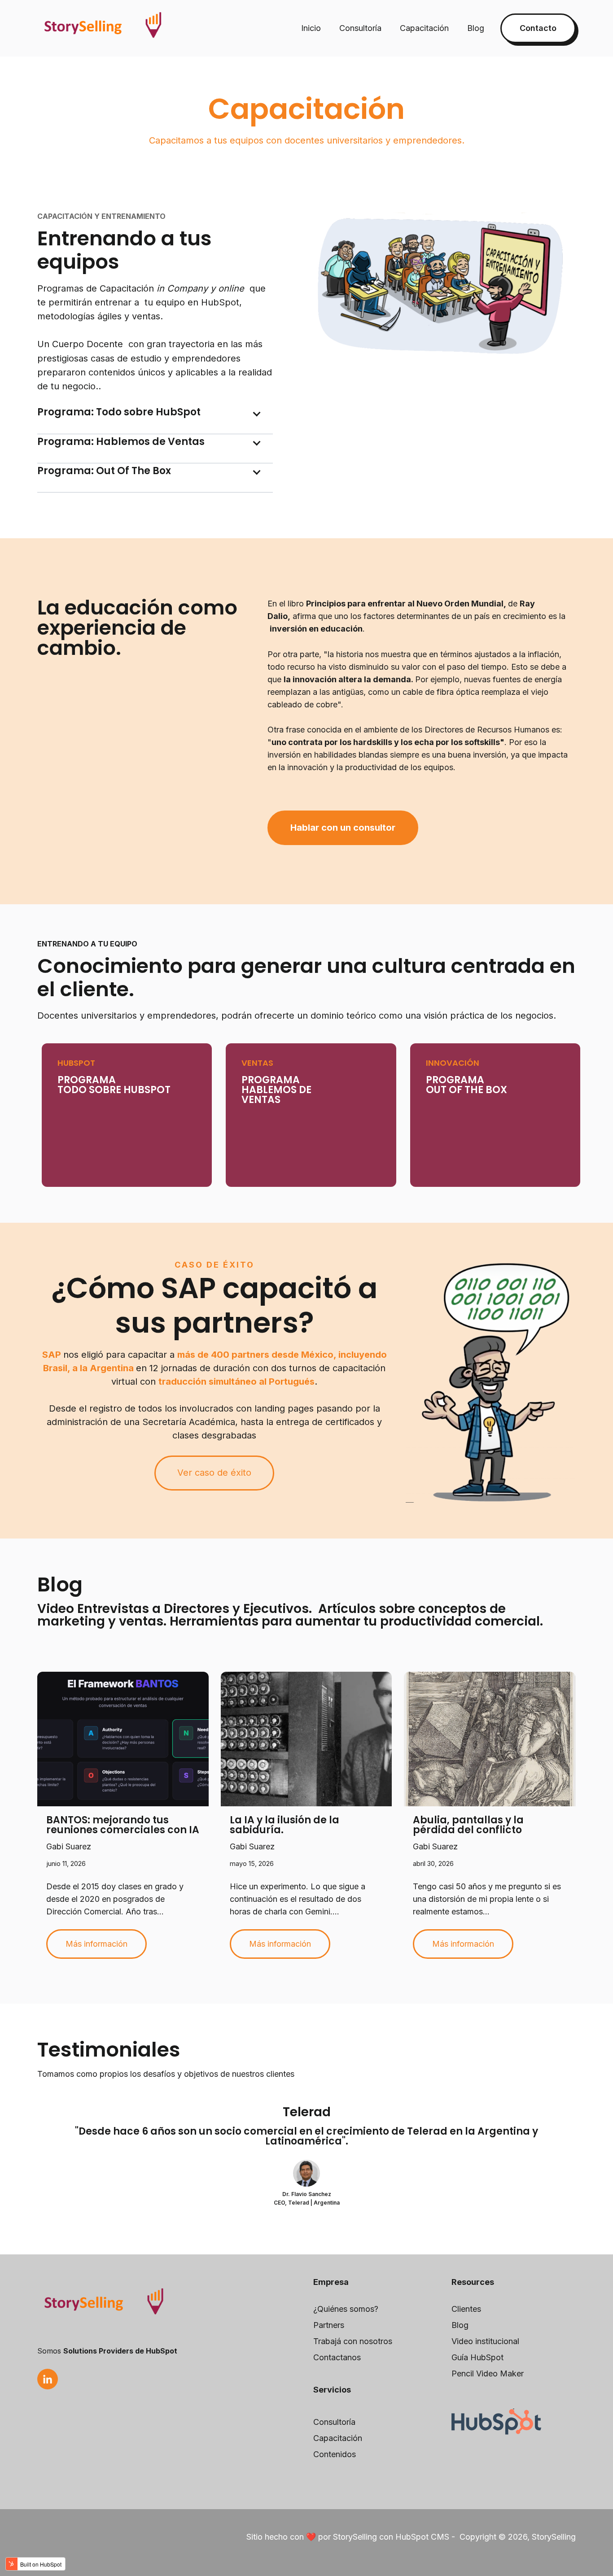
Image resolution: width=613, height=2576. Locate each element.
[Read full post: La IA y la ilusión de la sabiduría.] (306, 1739)
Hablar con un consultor (343, 828)
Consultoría (360, 28)
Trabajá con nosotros (353, 2341)
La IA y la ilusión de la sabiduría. (285, 1825)
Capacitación (424, 28)
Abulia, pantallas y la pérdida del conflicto (468, 1825)
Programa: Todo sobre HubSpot (119, 412)
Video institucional (485, 2341)
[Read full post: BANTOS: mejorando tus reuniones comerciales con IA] (123, 1739)
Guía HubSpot (477, 2357)
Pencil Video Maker (488, 2373)
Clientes (466, 2309)
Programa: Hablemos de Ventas (121, 442)
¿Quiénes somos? (346, 2309)
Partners (329, 2325)
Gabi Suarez (69, 1846)
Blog (476, 28)
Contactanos (337, 2357)
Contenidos (335, 2454)
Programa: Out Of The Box (104, 471)
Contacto (538, 28)
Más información (96, 1944)
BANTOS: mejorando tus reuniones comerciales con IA (123, 1825)
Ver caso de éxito (214, 1473)
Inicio (311, 28)
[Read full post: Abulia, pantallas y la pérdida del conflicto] (490, 1739)
